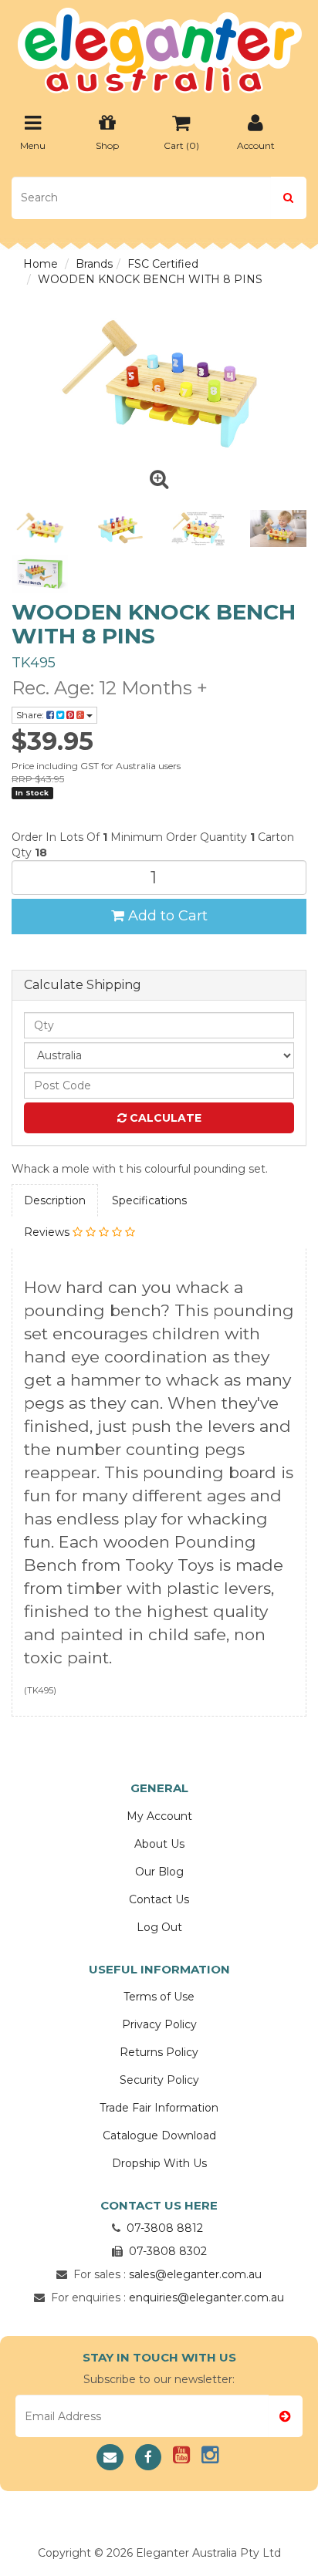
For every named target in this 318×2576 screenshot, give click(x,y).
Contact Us (159, 1899)
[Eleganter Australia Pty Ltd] (159, 46)
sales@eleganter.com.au (195, 2274)
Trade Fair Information (159, 2108)
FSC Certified (163, 264)
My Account (159, 1816)
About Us (159, 1844)
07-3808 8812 (165, 2228)
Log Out (159, 1927)
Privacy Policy (159, 2024)
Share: (31, 715)
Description (55, 1200)
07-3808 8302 (168, 2251)
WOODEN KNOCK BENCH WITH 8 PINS (150, 279)
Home (41, 264)
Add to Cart (166, 916)
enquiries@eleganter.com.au (206, 2297)
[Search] (288, 198)
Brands (94, 264)
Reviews (48, 1232)
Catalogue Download (159, 2135)
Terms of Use (159, 1997)
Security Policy (159, 2080)
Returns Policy (159, 2052)
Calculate (164, 1118)
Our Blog (159, 1872)
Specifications (149, 1200)
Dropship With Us (159, 2163)
